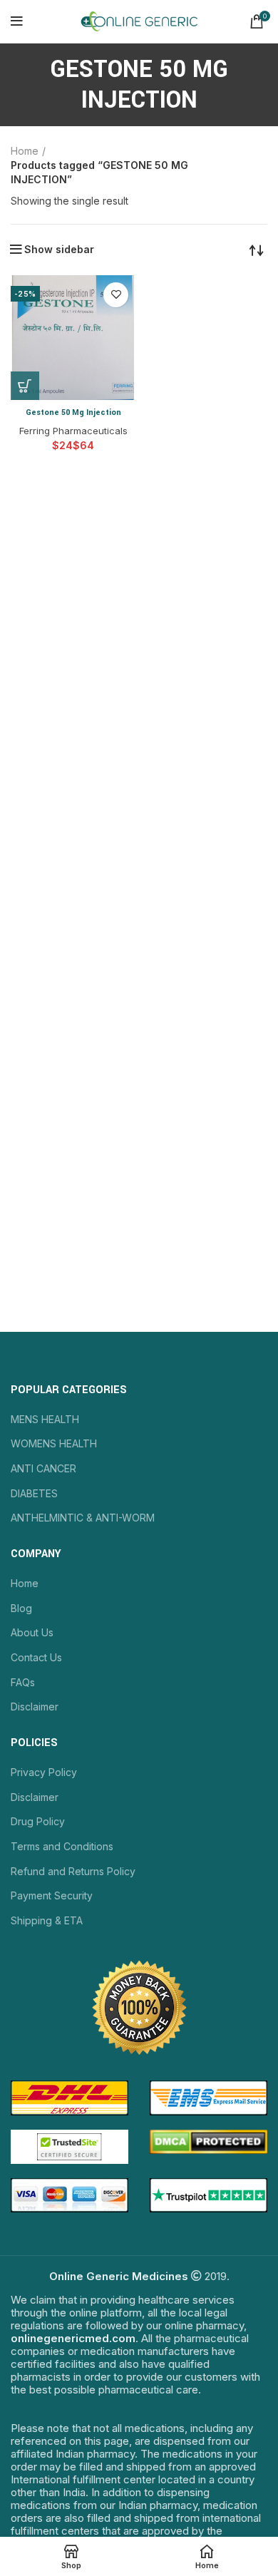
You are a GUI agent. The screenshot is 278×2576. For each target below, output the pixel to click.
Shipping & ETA (47, 1920)
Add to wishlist (116, 295)
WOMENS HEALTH (54, 1443)
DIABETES (34, 1493)
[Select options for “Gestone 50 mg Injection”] (25, 386)
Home (25, 151)
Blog (21, 1608)
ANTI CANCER (43, 1468)
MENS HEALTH (45, 1419)
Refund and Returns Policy (73, 1871)
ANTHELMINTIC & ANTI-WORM (83, 1518)
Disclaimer (35, 1707)
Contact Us (36, 1657)
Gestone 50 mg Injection (73, 412)
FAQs (23, 1682)
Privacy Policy (44, 1772)
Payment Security (52, 1895)
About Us (32, 1632)
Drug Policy (38, 1821)
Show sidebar (59, 250)
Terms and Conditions (62, 1846)
